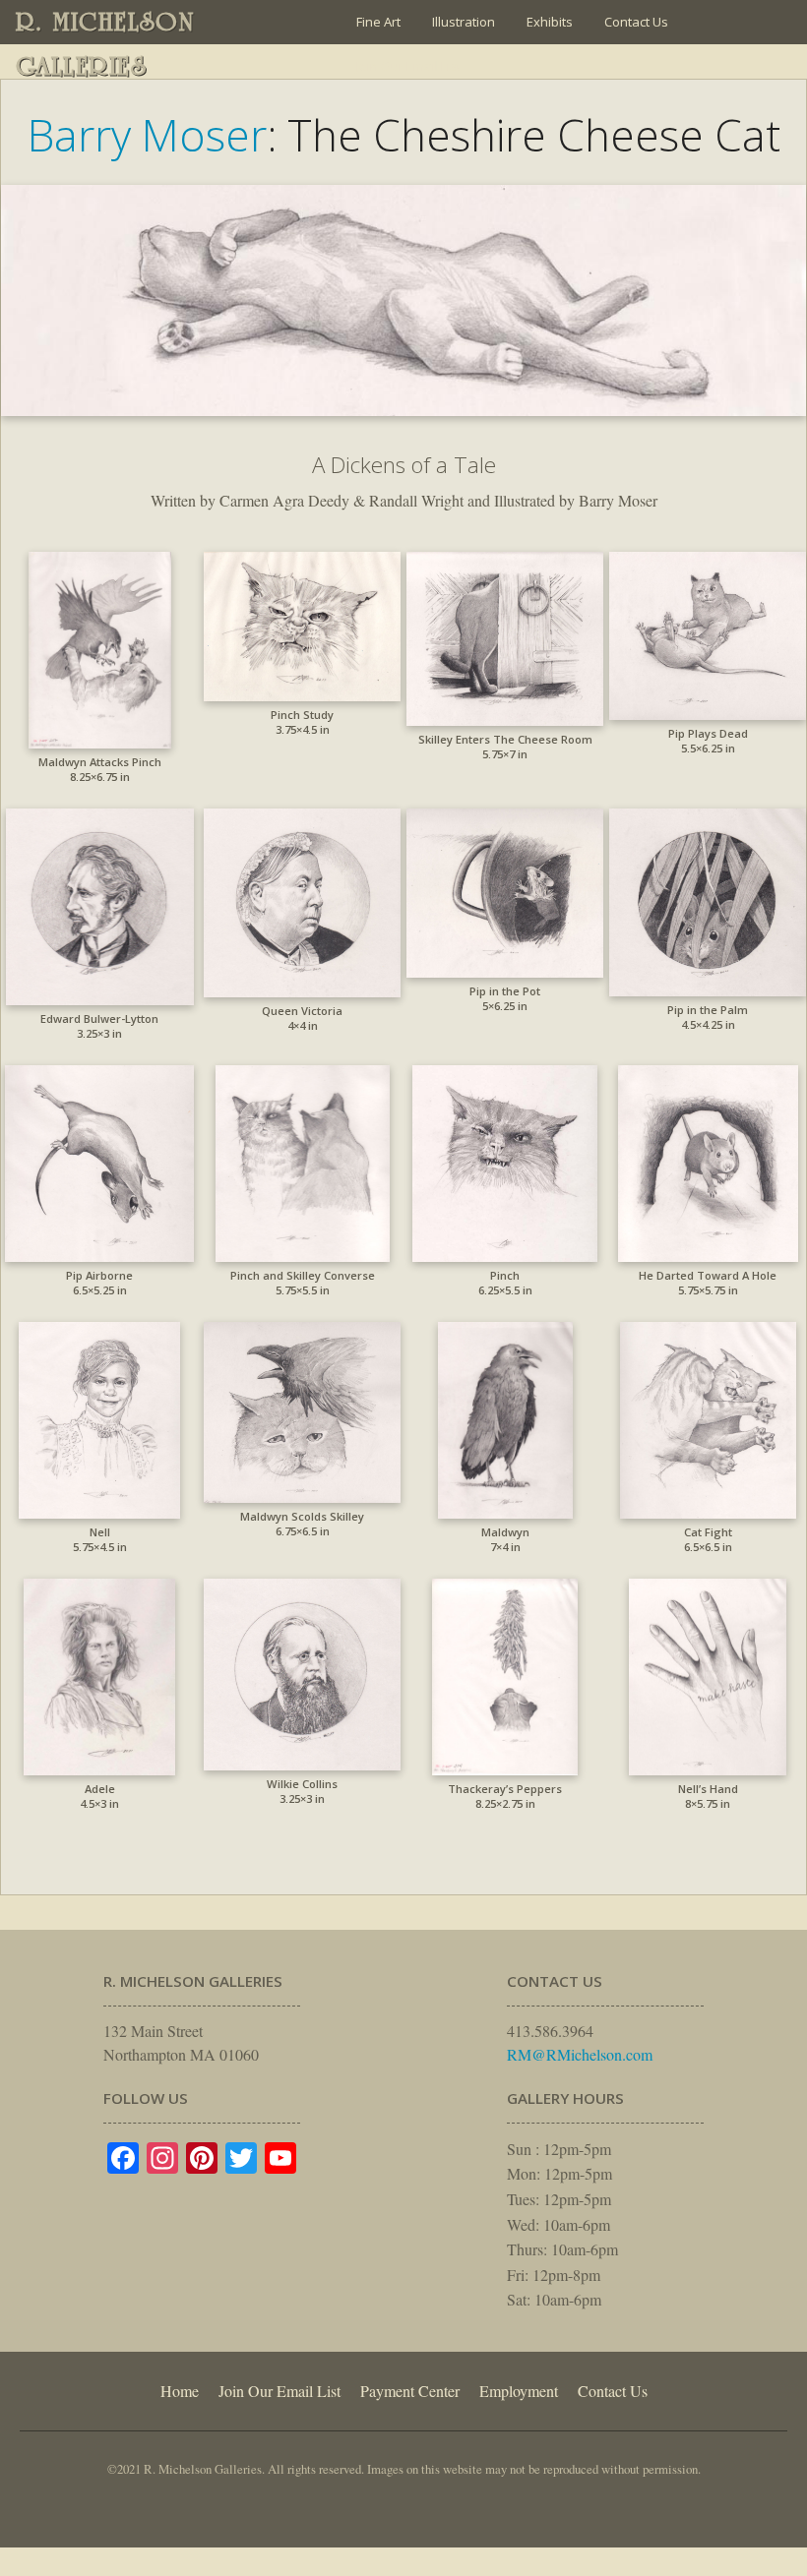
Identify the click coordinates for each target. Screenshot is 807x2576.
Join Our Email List (408, 66)
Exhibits (550, 22)
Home (180, 2391)
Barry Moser (147, 135)
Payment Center (410, 2391)
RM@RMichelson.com (580, 2054)
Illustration (464, 22)
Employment (519, 2391)
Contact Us (636, 22)
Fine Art (378, 22)
